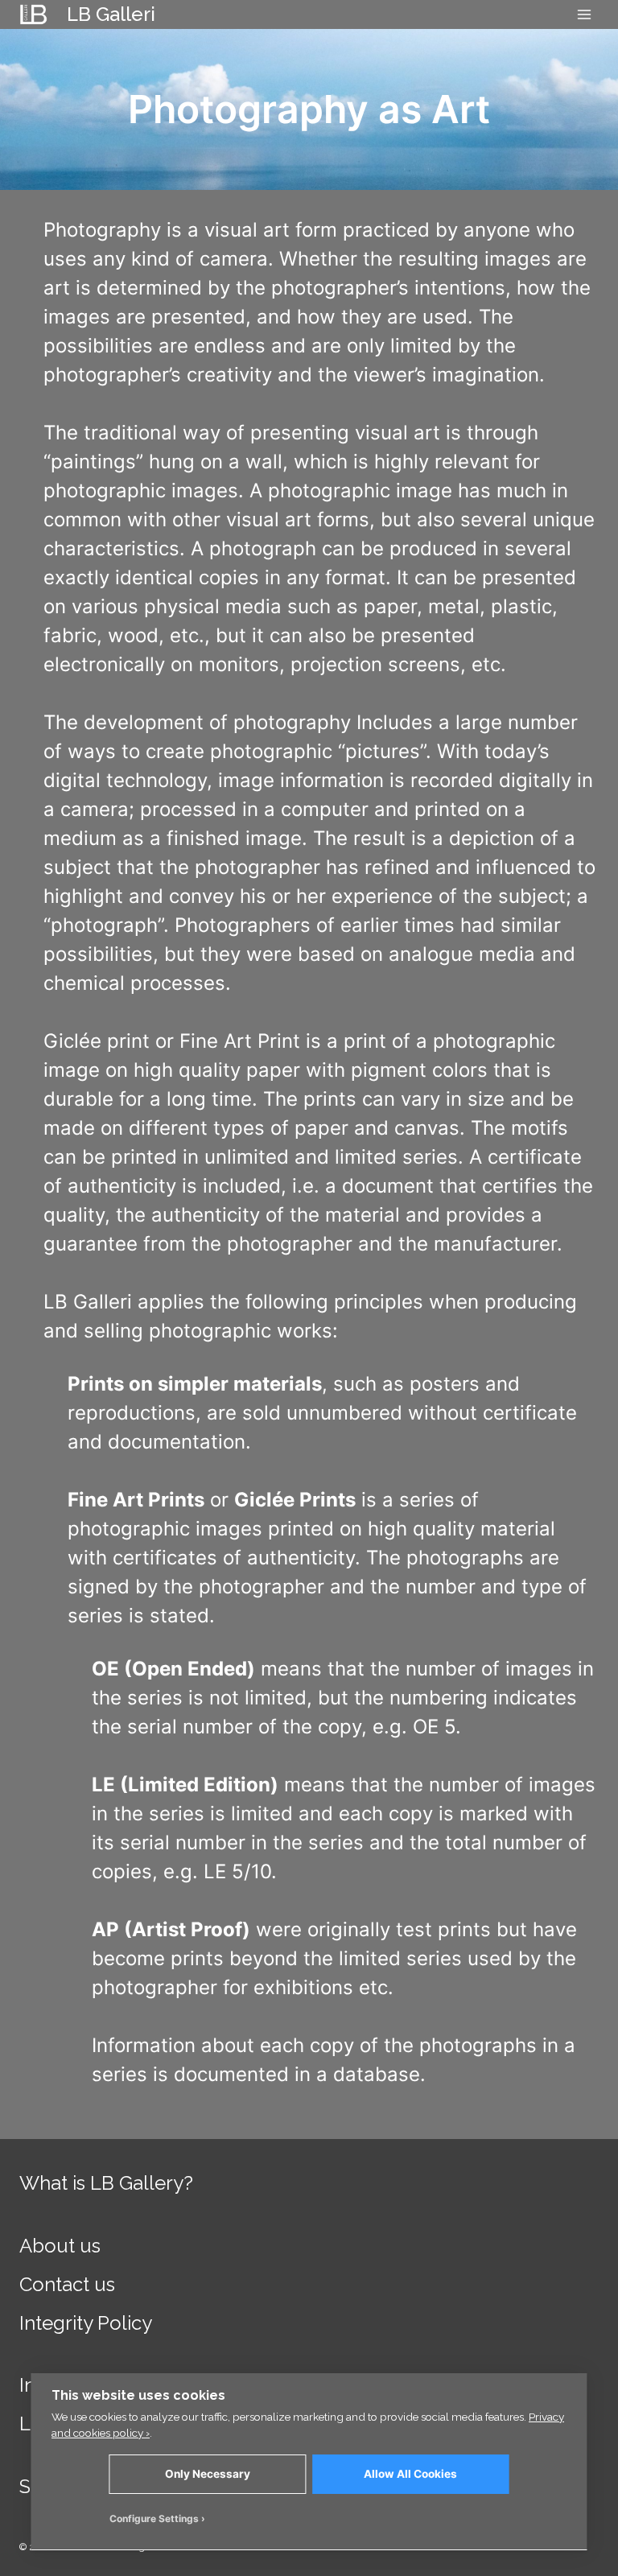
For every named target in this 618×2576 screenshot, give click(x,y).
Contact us (67, 2284)
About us (60, 2246)
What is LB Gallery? (106, 2183)
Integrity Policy (86, 2323)
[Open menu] (584, 14)
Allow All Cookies (410, 2474)
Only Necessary (208, 2474)
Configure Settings (154, 2518)
